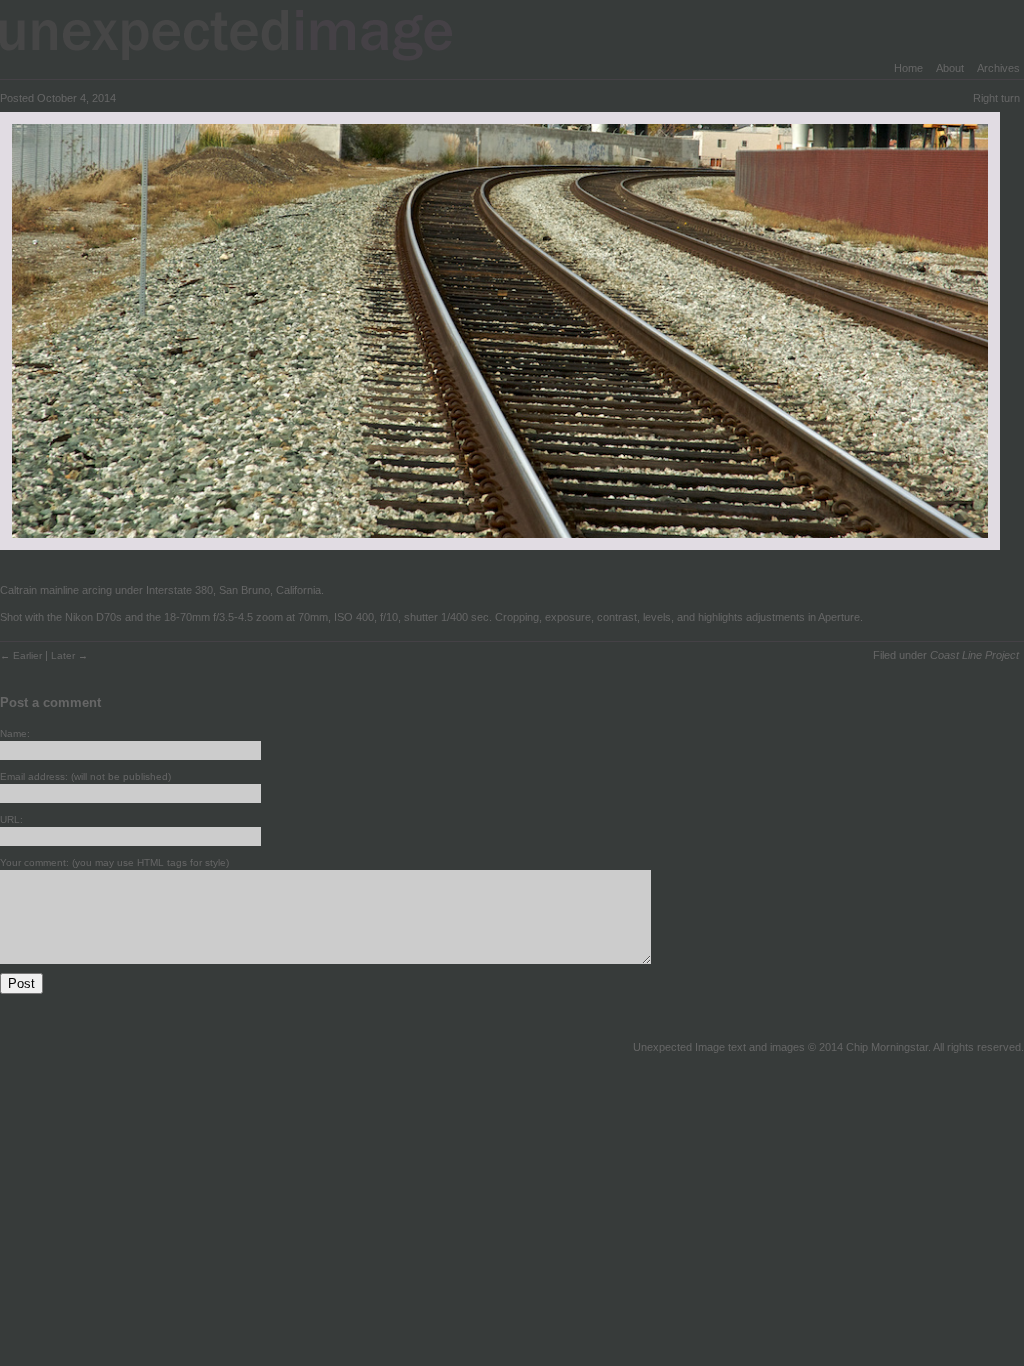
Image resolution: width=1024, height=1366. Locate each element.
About (950, 68)
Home (908, 68)
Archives (998, 68)
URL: (11, 819)
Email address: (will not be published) (85, 776)
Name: (15, 733)
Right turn (996, 98)
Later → (69, 655)
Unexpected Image (239, 34)
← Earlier (22, 655)
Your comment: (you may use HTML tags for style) (114, 862)
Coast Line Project (974, 655)
